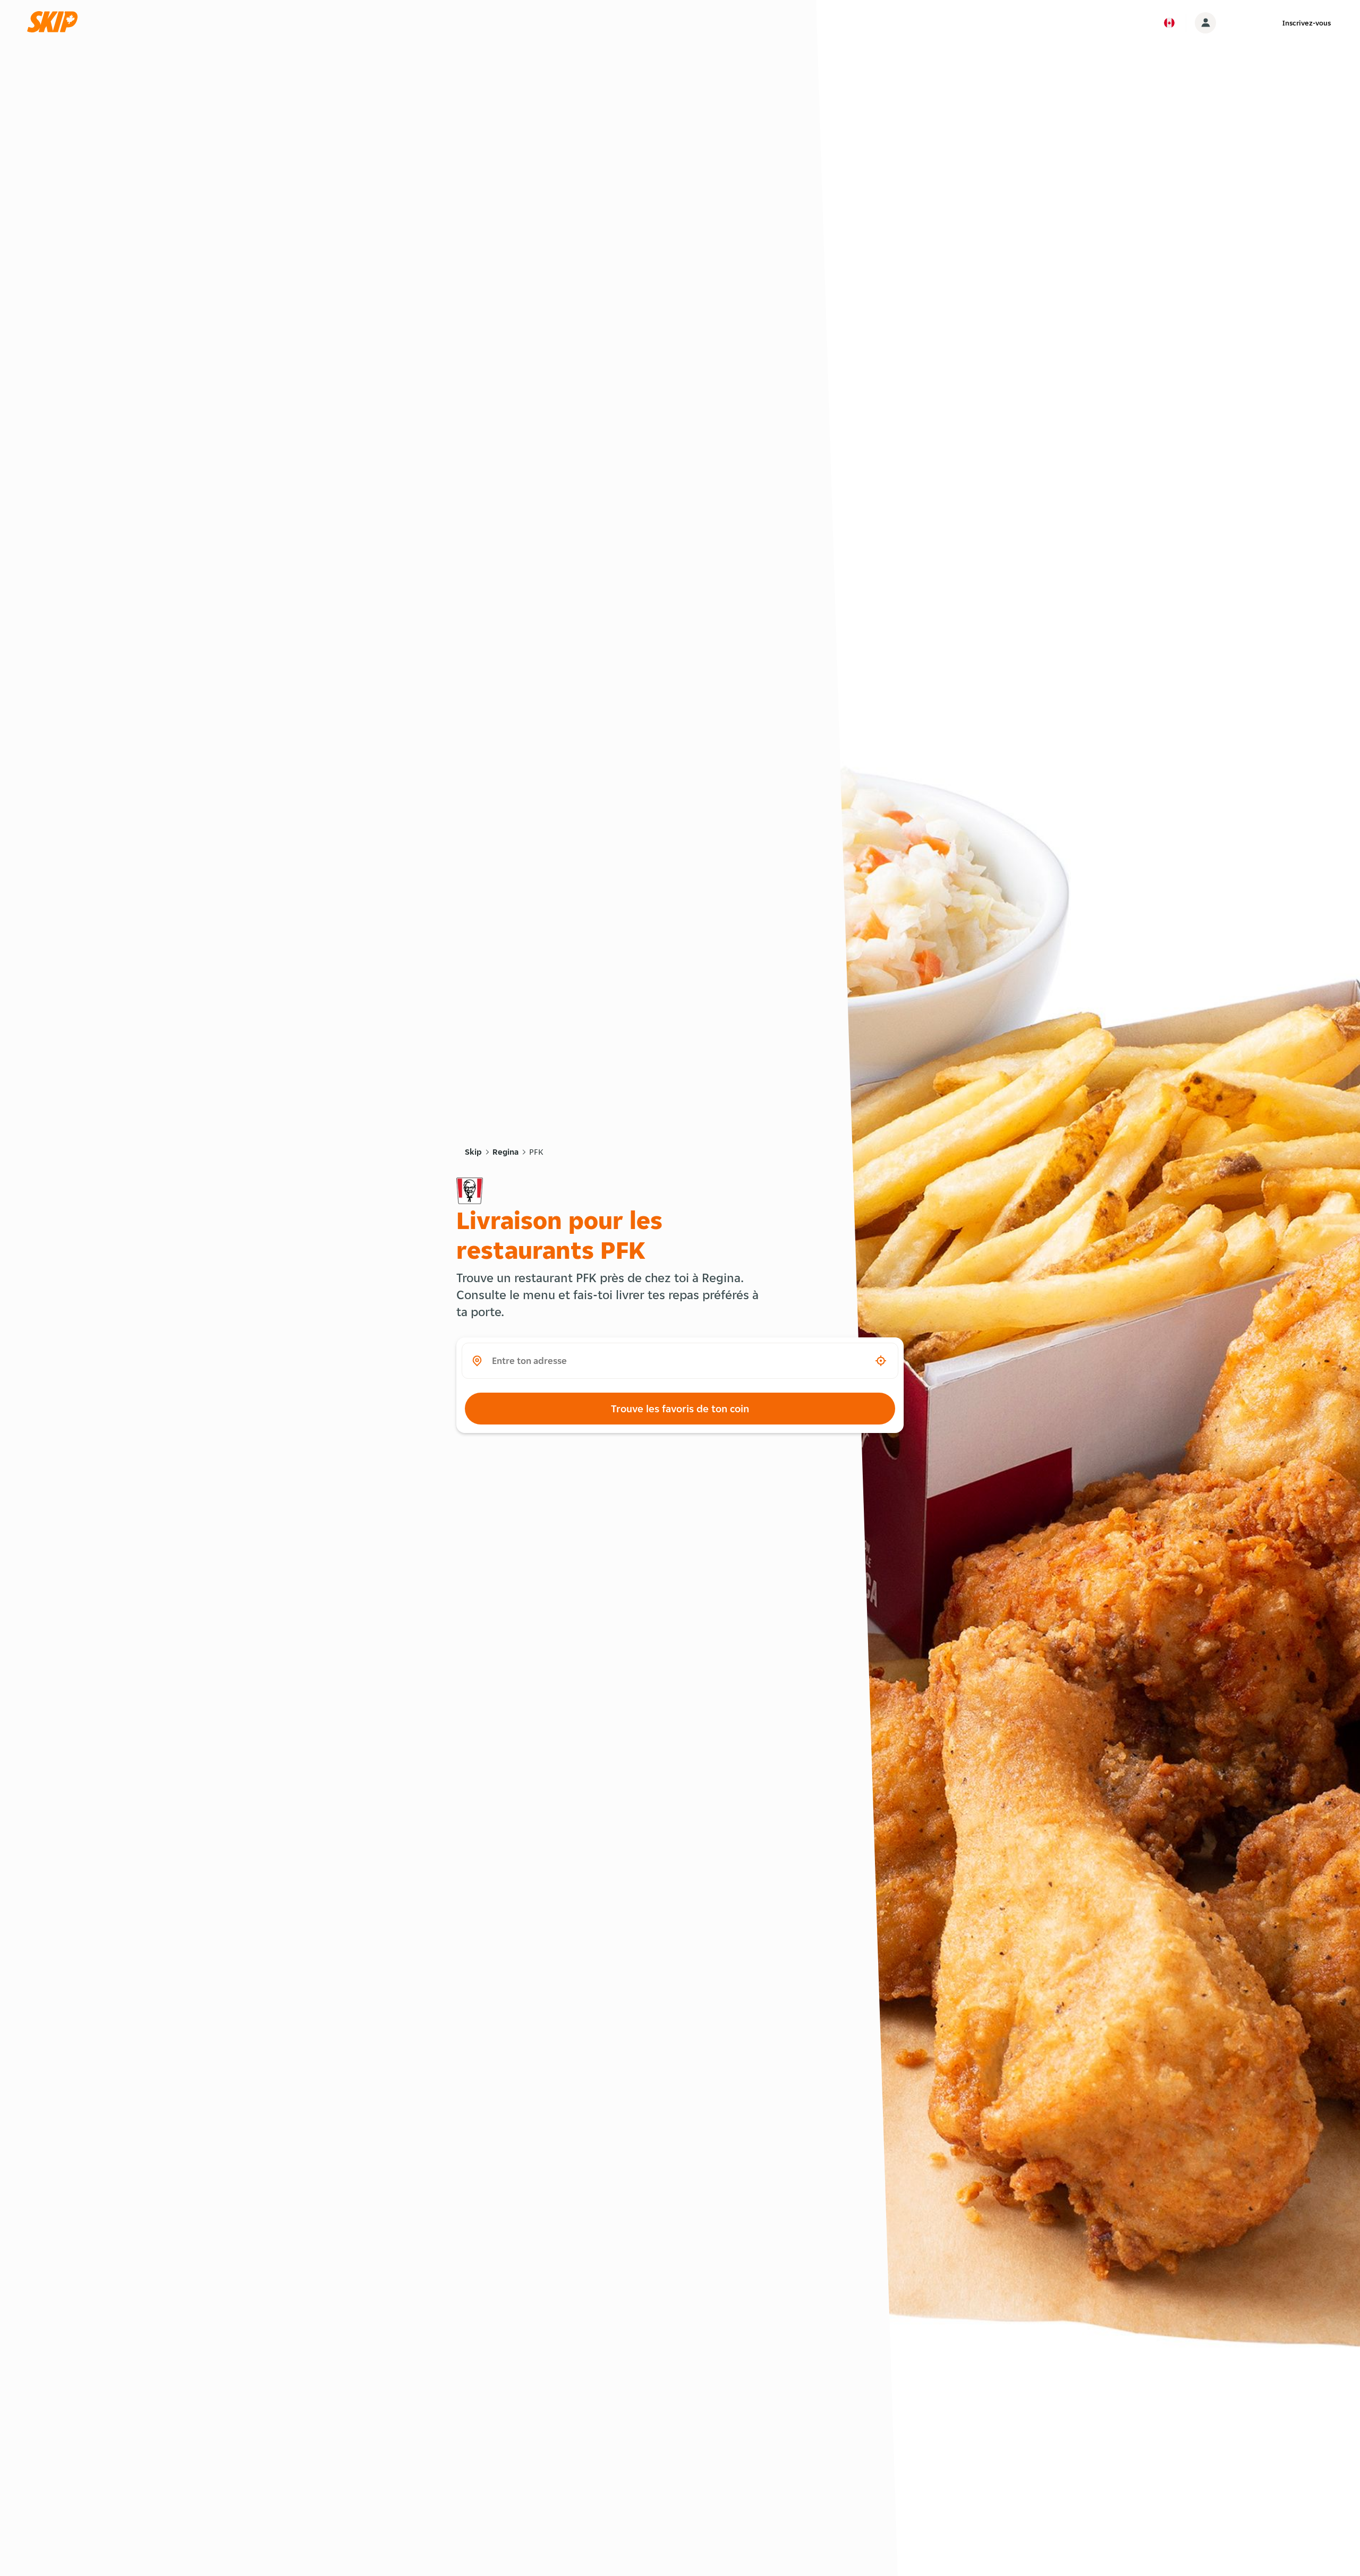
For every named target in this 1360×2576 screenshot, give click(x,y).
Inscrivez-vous (1307, 23)
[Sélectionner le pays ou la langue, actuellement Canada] (1169, 23)
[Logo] (56, 23)
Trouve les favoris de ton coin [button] (680, 1409)
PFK (536, 1152)
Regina (505, 1152)
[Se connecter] (1205, 23)
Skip (473, 1152)
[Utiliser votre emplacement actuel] (881, 1361)
